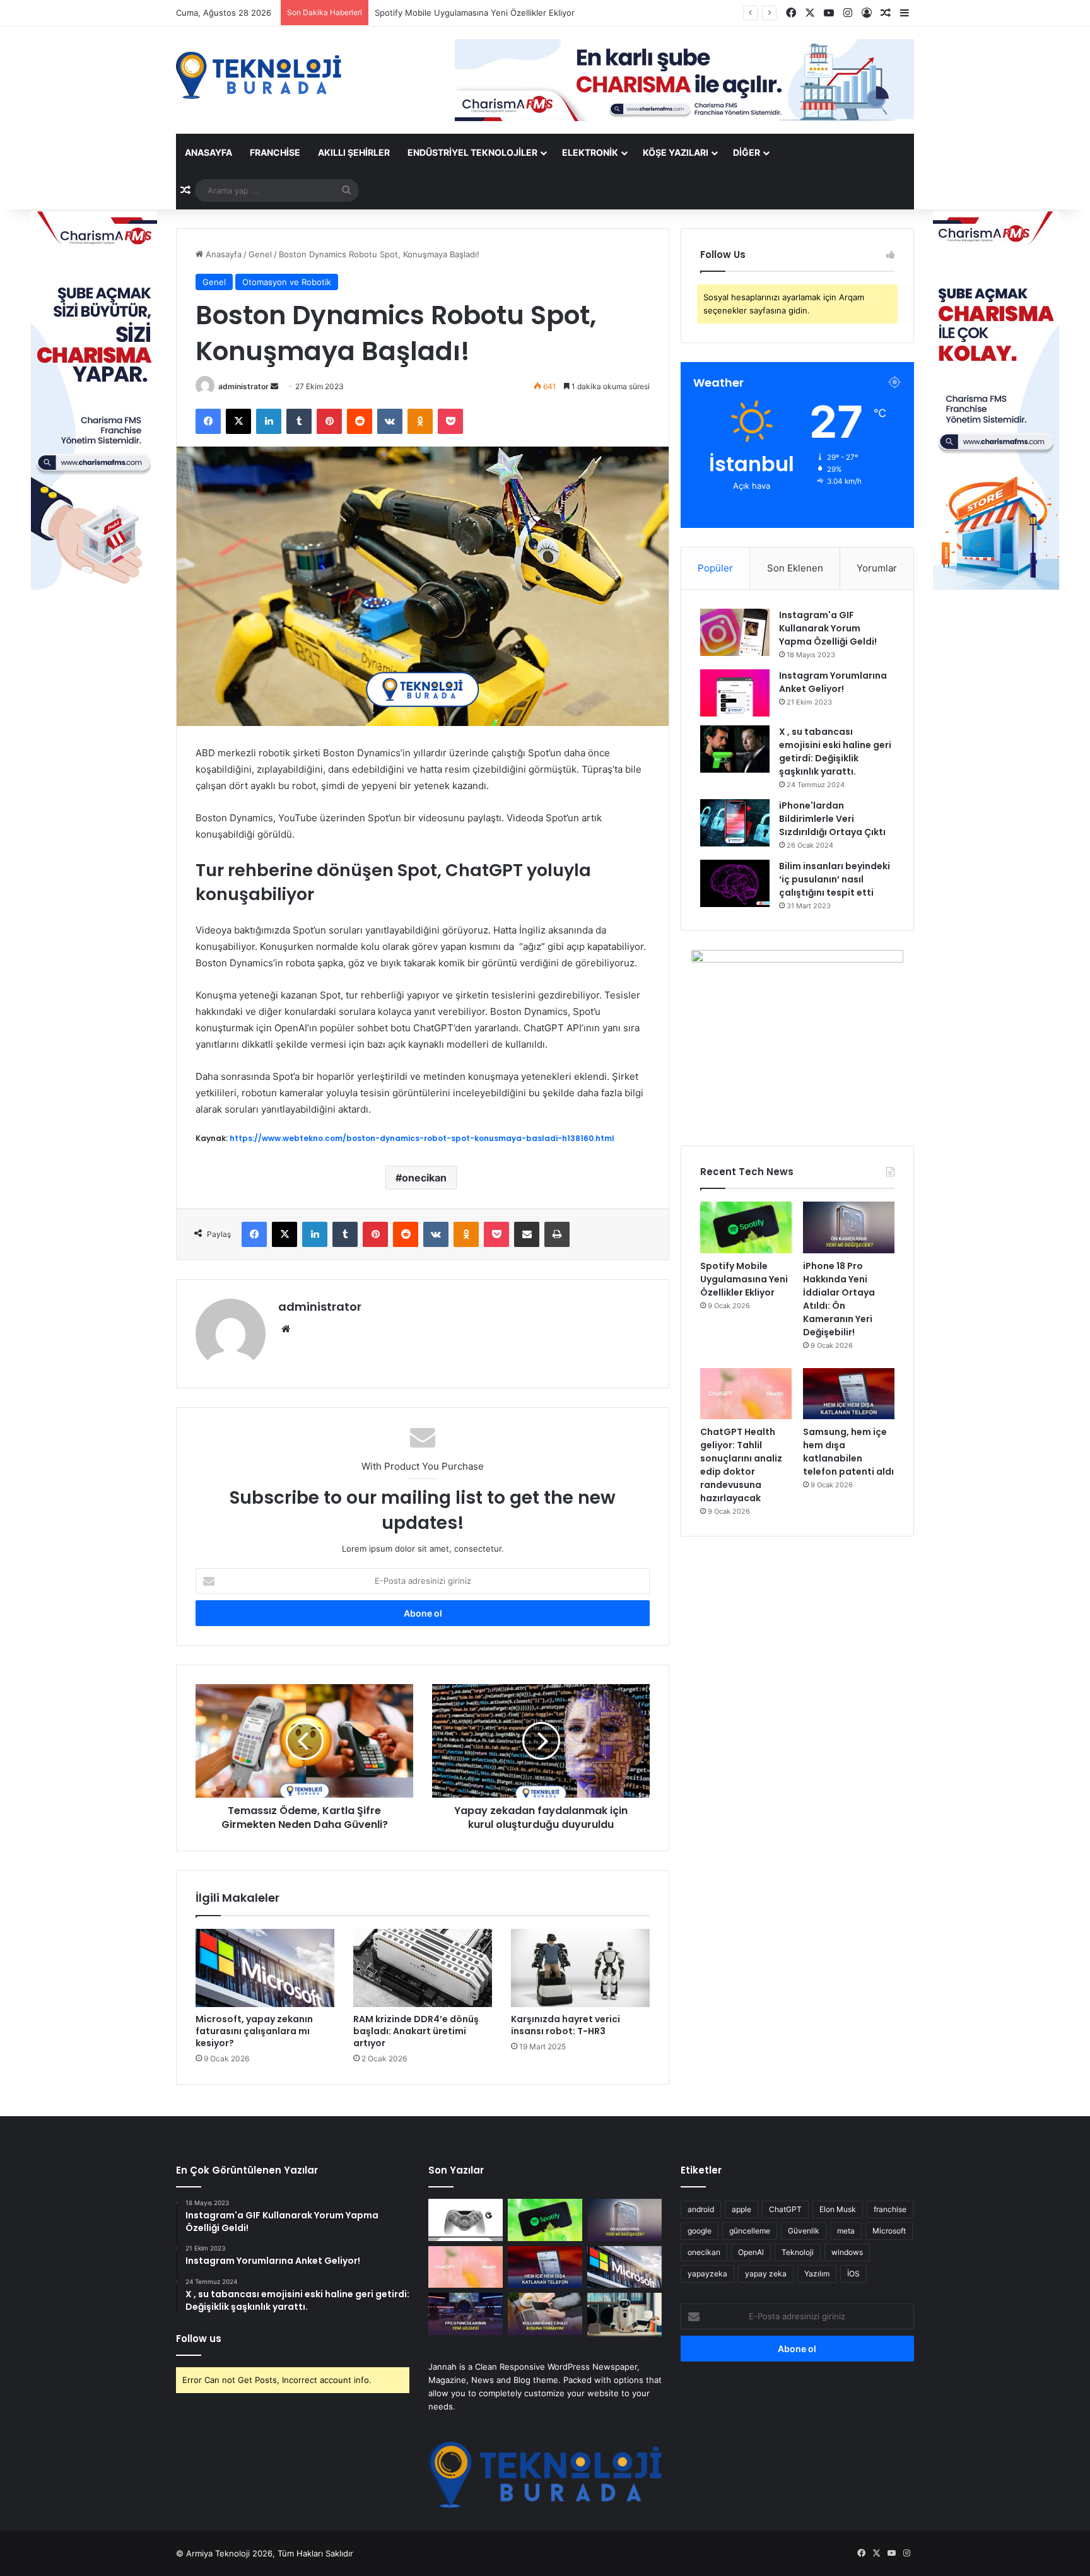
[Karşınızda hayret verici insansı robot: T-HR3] (580, 1968)
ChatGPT (785, 2209)
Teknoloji (798, 2252)
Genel (260, 254)
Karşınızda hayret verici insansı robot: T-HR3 (566, 2025)
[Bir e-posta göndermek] (274, 386)
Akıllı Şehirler (354, 152)
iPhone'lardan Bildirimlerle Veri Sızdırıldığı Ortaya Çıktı (832, 819)
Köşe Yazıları (676, 152)
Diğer (747, 152)
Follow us (199, 2339)
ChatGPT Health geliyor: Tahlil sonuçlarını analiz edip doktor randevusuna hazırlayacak (741, 1465)
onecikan (424, 1178)
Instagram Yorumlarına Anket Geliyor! (833, 682)
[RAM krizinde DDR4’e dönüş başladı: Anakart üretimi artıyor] (423, 1968)
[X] (238, 421)
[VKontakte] (390, 421)
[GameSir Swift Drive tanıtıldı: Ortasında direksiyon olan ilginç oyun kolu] (466, 2220)
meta (846, 2231)
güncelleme (750, 2231)
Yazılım (817, 2274)
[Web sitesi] (286, 1329)
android (701, 2209)
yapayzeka (707, 2274)
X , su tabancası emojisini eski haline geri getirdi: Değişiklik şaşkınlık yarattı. (835, 752)
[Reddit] (360, 421)
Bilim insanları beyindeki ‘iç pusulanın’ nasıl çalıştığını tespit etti (835, 879)
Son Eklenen (795, 568)
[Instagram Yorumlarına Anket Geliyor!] (735, 693)
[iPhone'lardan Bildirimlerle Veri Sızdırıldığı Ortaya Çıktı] (735, 823)
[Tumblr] (299, 421)
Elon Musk (838, 2209)
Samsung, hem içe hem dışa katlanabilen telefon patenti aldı (848, 1452)
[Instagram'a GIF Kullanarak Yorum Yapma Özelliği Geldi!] (735, 632)
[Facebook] (208, 421)
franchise (890, 2209)
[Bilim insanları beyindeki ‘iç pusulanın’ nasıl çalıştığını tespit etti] (735, 883)
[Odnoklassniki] (420, 421)
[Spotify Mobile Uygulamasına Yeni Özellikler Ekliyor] (746, 1227)
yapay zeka (766, 2274)
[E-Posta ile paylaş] (527, 1234)
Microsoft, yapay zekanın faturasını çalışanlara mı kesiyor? (254, 2031)
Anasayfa (208, 152)
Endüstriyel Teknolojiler (472, 152)
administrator (243, 386)
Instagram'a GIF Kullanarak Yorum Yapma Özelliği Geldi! (828, 628)
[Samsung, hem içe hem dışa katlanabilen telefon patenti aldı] (849, 1394)
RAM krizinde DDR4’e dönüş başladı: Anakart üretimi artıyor (416, 2031)
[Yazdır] (557, 1234)
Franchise (275, 152)
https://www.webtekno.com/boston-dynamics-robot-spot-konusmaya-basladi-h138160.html (422, 1138)
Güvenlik (804, 2231)
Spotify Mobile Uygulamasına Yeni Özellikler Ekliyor (744, 1279)
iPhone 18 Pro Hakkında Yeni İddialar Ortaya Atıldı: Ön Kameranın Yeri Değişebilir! (533, 13)
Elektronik (590, 152)
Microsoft (889, 2231)
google (700, 2231)
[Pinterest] (329, 421)
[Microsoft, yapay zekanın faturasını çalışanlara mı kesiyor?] (265, 1968)
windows (847, 2252)
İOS (853, 2274)
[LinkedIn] (269, 421)
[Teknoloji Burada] (259, 75)
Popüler (715, 568)
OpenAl (751, 2252)
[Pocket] (450, 421)
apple (741, 2209)
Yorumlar (877, 568)
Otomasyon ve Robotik (287, 282)
